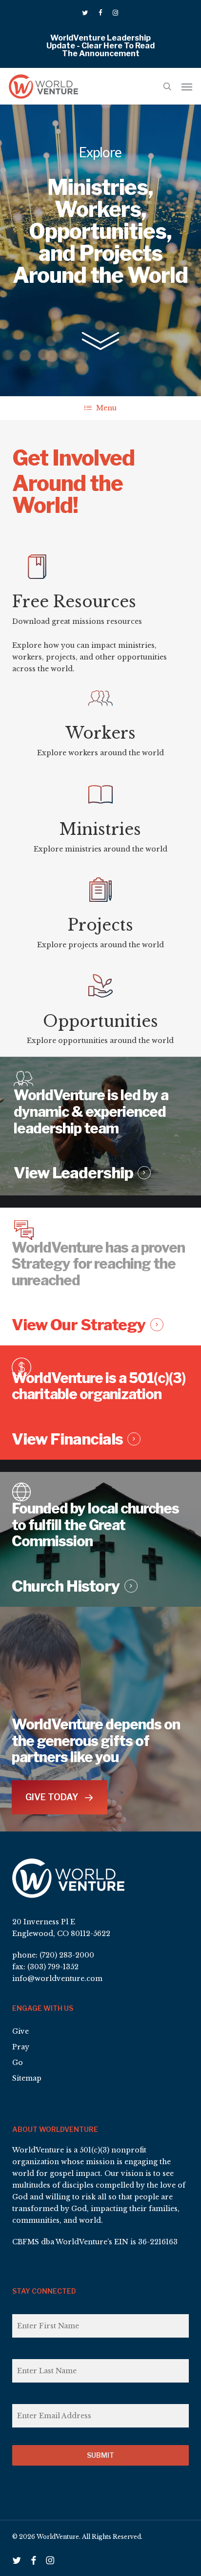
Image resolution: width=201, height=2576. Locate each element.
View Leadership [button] (73, 1173)
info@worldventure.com (57, 1979)
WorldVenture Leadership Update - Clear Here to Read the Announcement (100, 46)
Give (20, 2031)
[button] (187, 86)
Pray (21, 2047)
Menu (106, 408)
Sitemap (27, 2078)
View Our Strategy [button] (79, 1325)
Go (18, 2063)
